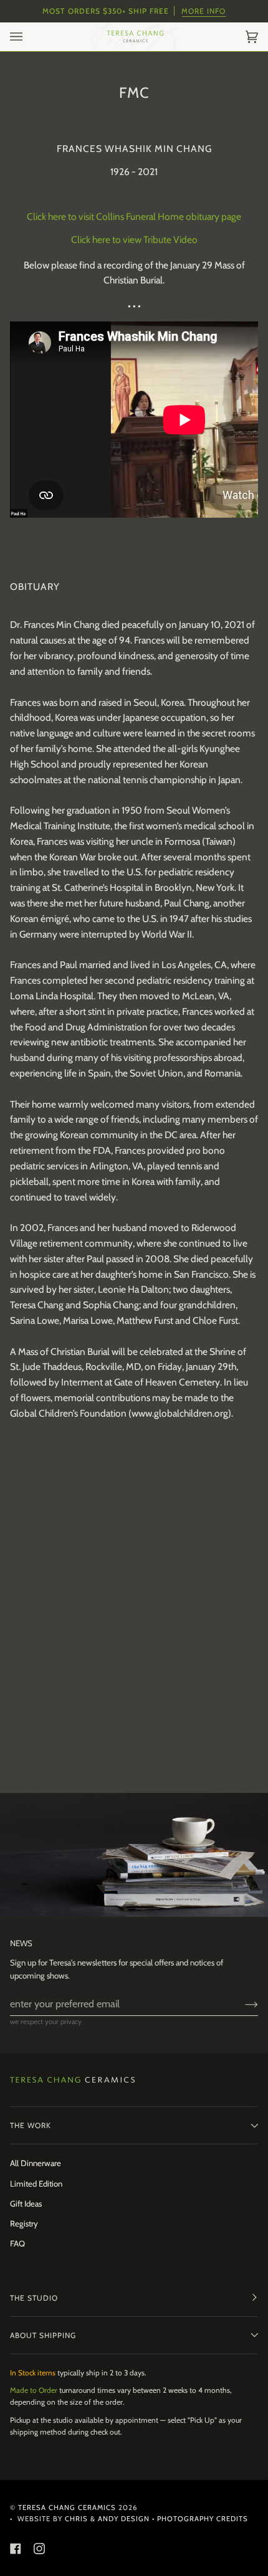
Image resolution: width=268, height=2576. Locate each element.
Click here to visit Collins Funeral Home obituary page (134, 217)
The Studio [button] (34, 2298)
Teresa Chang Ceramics (67, 2507)
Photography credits (203, 2519)
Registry (24, 2223)
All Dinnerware (36, 2163)
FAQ (17, 2243)
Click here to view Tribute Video (134, 240)
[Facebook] (16, 2549)
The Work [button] (31, 2125)
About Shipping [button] (43, 2335)
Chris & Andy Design (107, 2519)
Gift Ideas (26, 2203)
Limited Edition (36, 2184)
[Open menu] (29, 37)
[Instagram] (39, 2549)
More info (203, 11)
